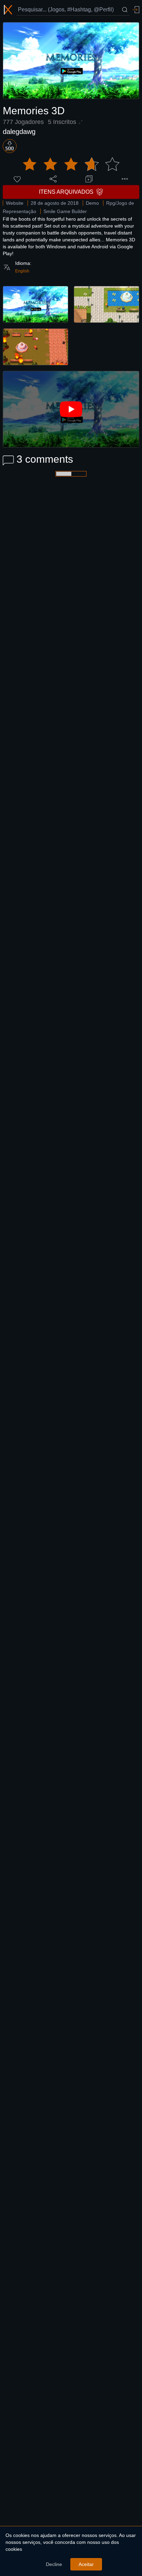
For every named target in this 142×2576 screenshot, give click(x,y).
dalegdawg (19, 132)
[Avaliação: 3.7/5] (71, 164)
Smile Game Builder (65, 211)
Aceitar (86, 2564)
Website (15, 203)
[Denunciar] (125, 179)
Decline (54, 2564)
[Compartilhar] (53, 179)
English (22, 271)
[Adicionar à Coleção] (89, 179)
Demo (92, 203)
